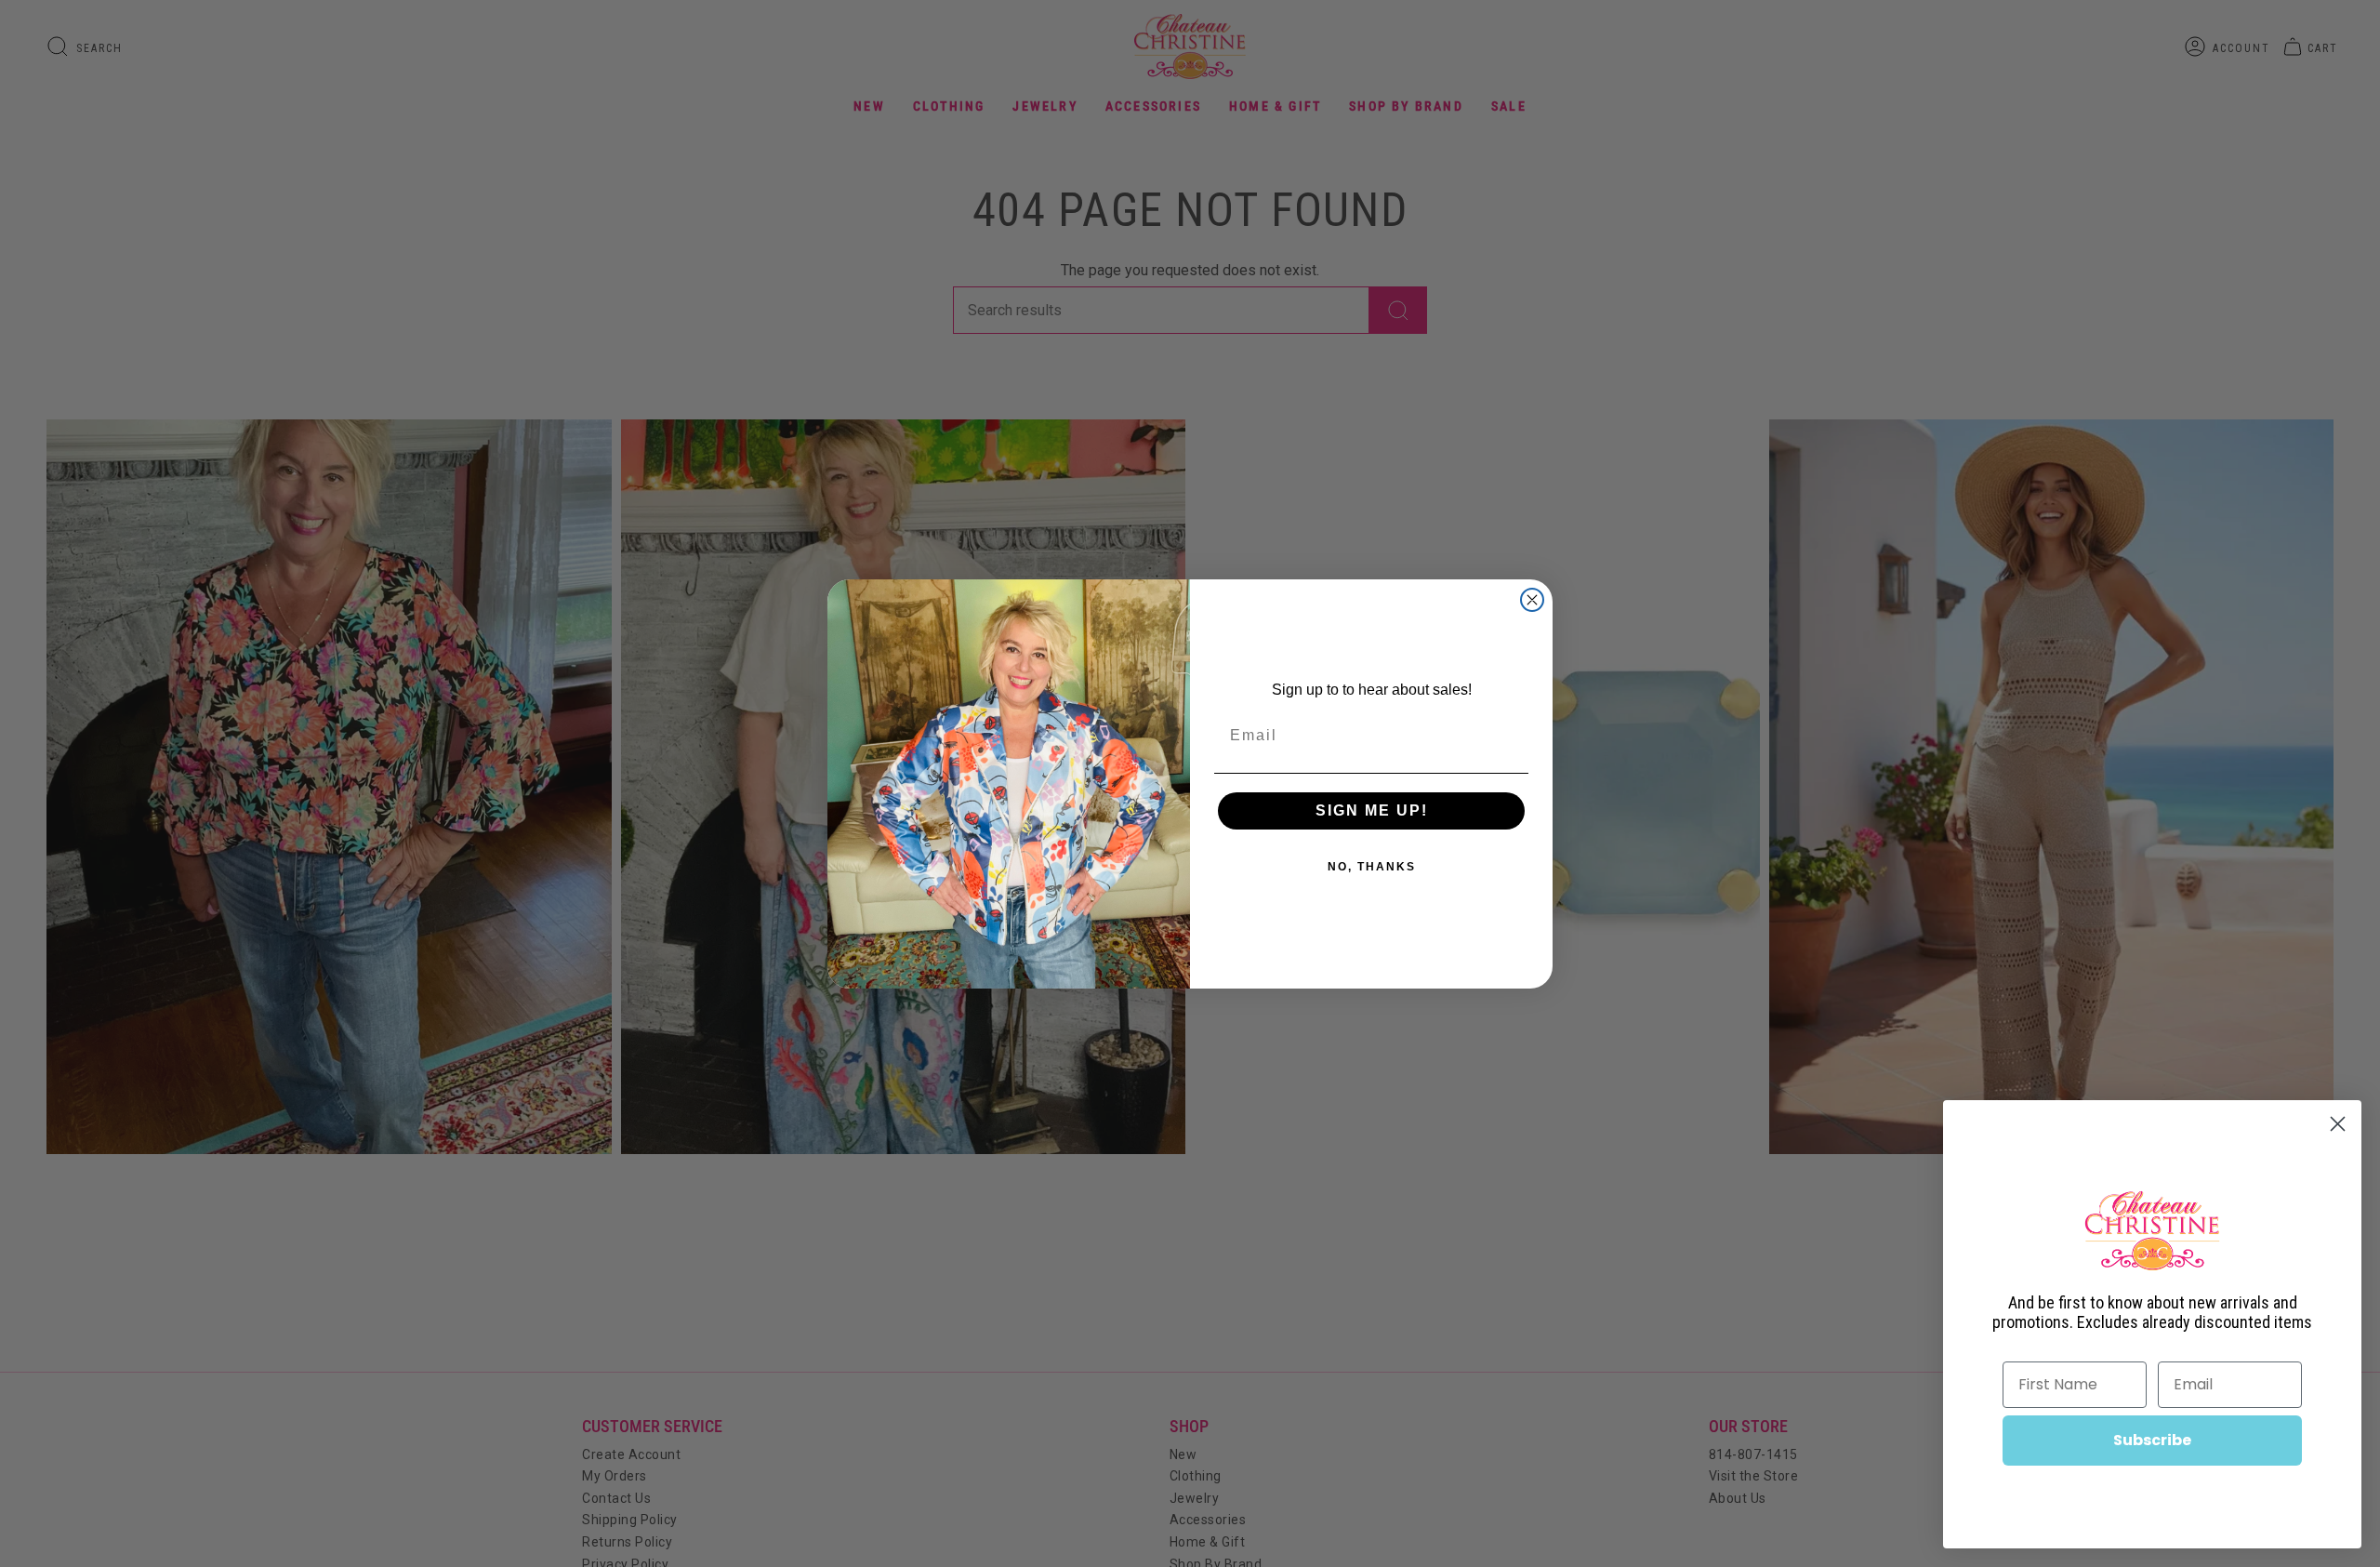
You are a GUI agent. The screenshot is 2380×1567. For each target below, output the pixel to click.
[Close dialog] (1532, 600)
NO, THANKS (1372, 867)
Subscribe (2152, 1440)
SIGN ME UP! (1372, 810)
